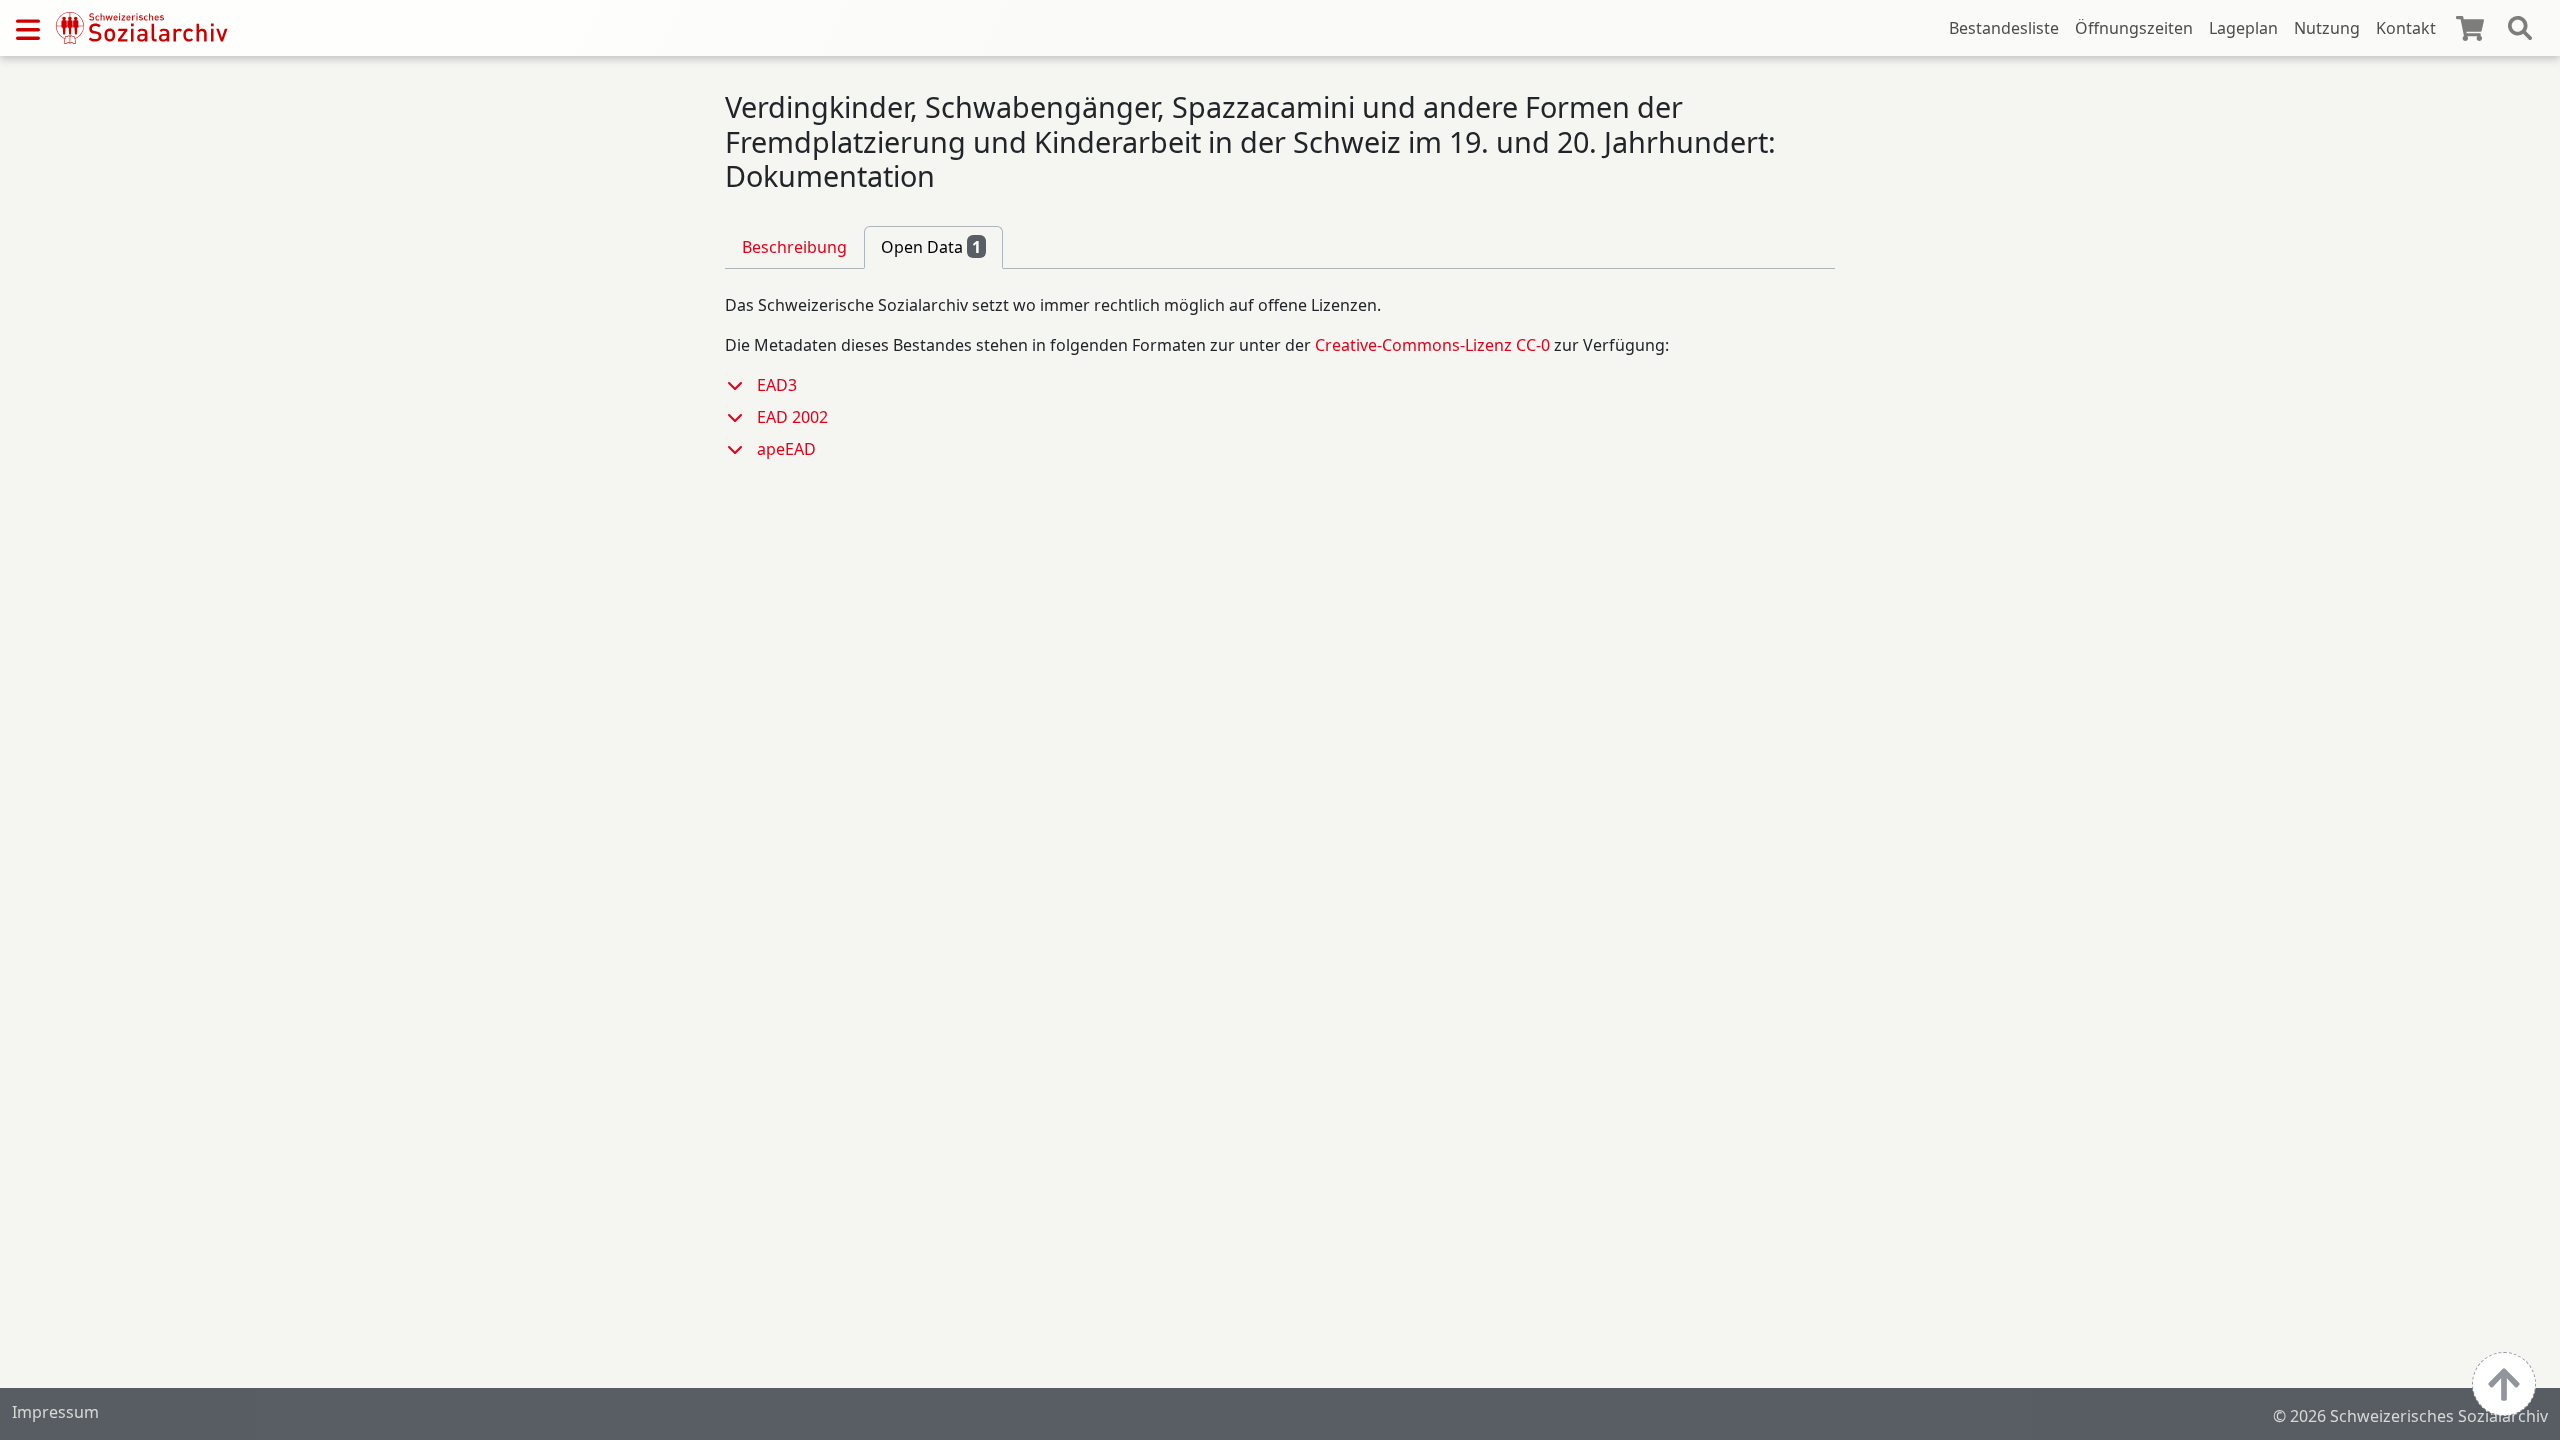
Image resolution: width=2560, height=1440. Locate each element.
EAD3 (777, 385)
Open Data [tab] (931, 247)
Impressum (55, 1412)
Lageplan (2243, 28)
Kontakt (2406, 28)
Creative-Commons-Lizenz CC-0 (1432, 345)
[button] (741, 385)
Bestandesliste (2004, 28)
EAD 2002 (792, 417)
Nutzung (2327, 28)
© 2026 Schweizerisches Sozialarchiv (2410, 1416)
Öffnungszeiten (2134, 28)
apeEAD (786, 449)
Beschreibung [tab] (794, 247)
